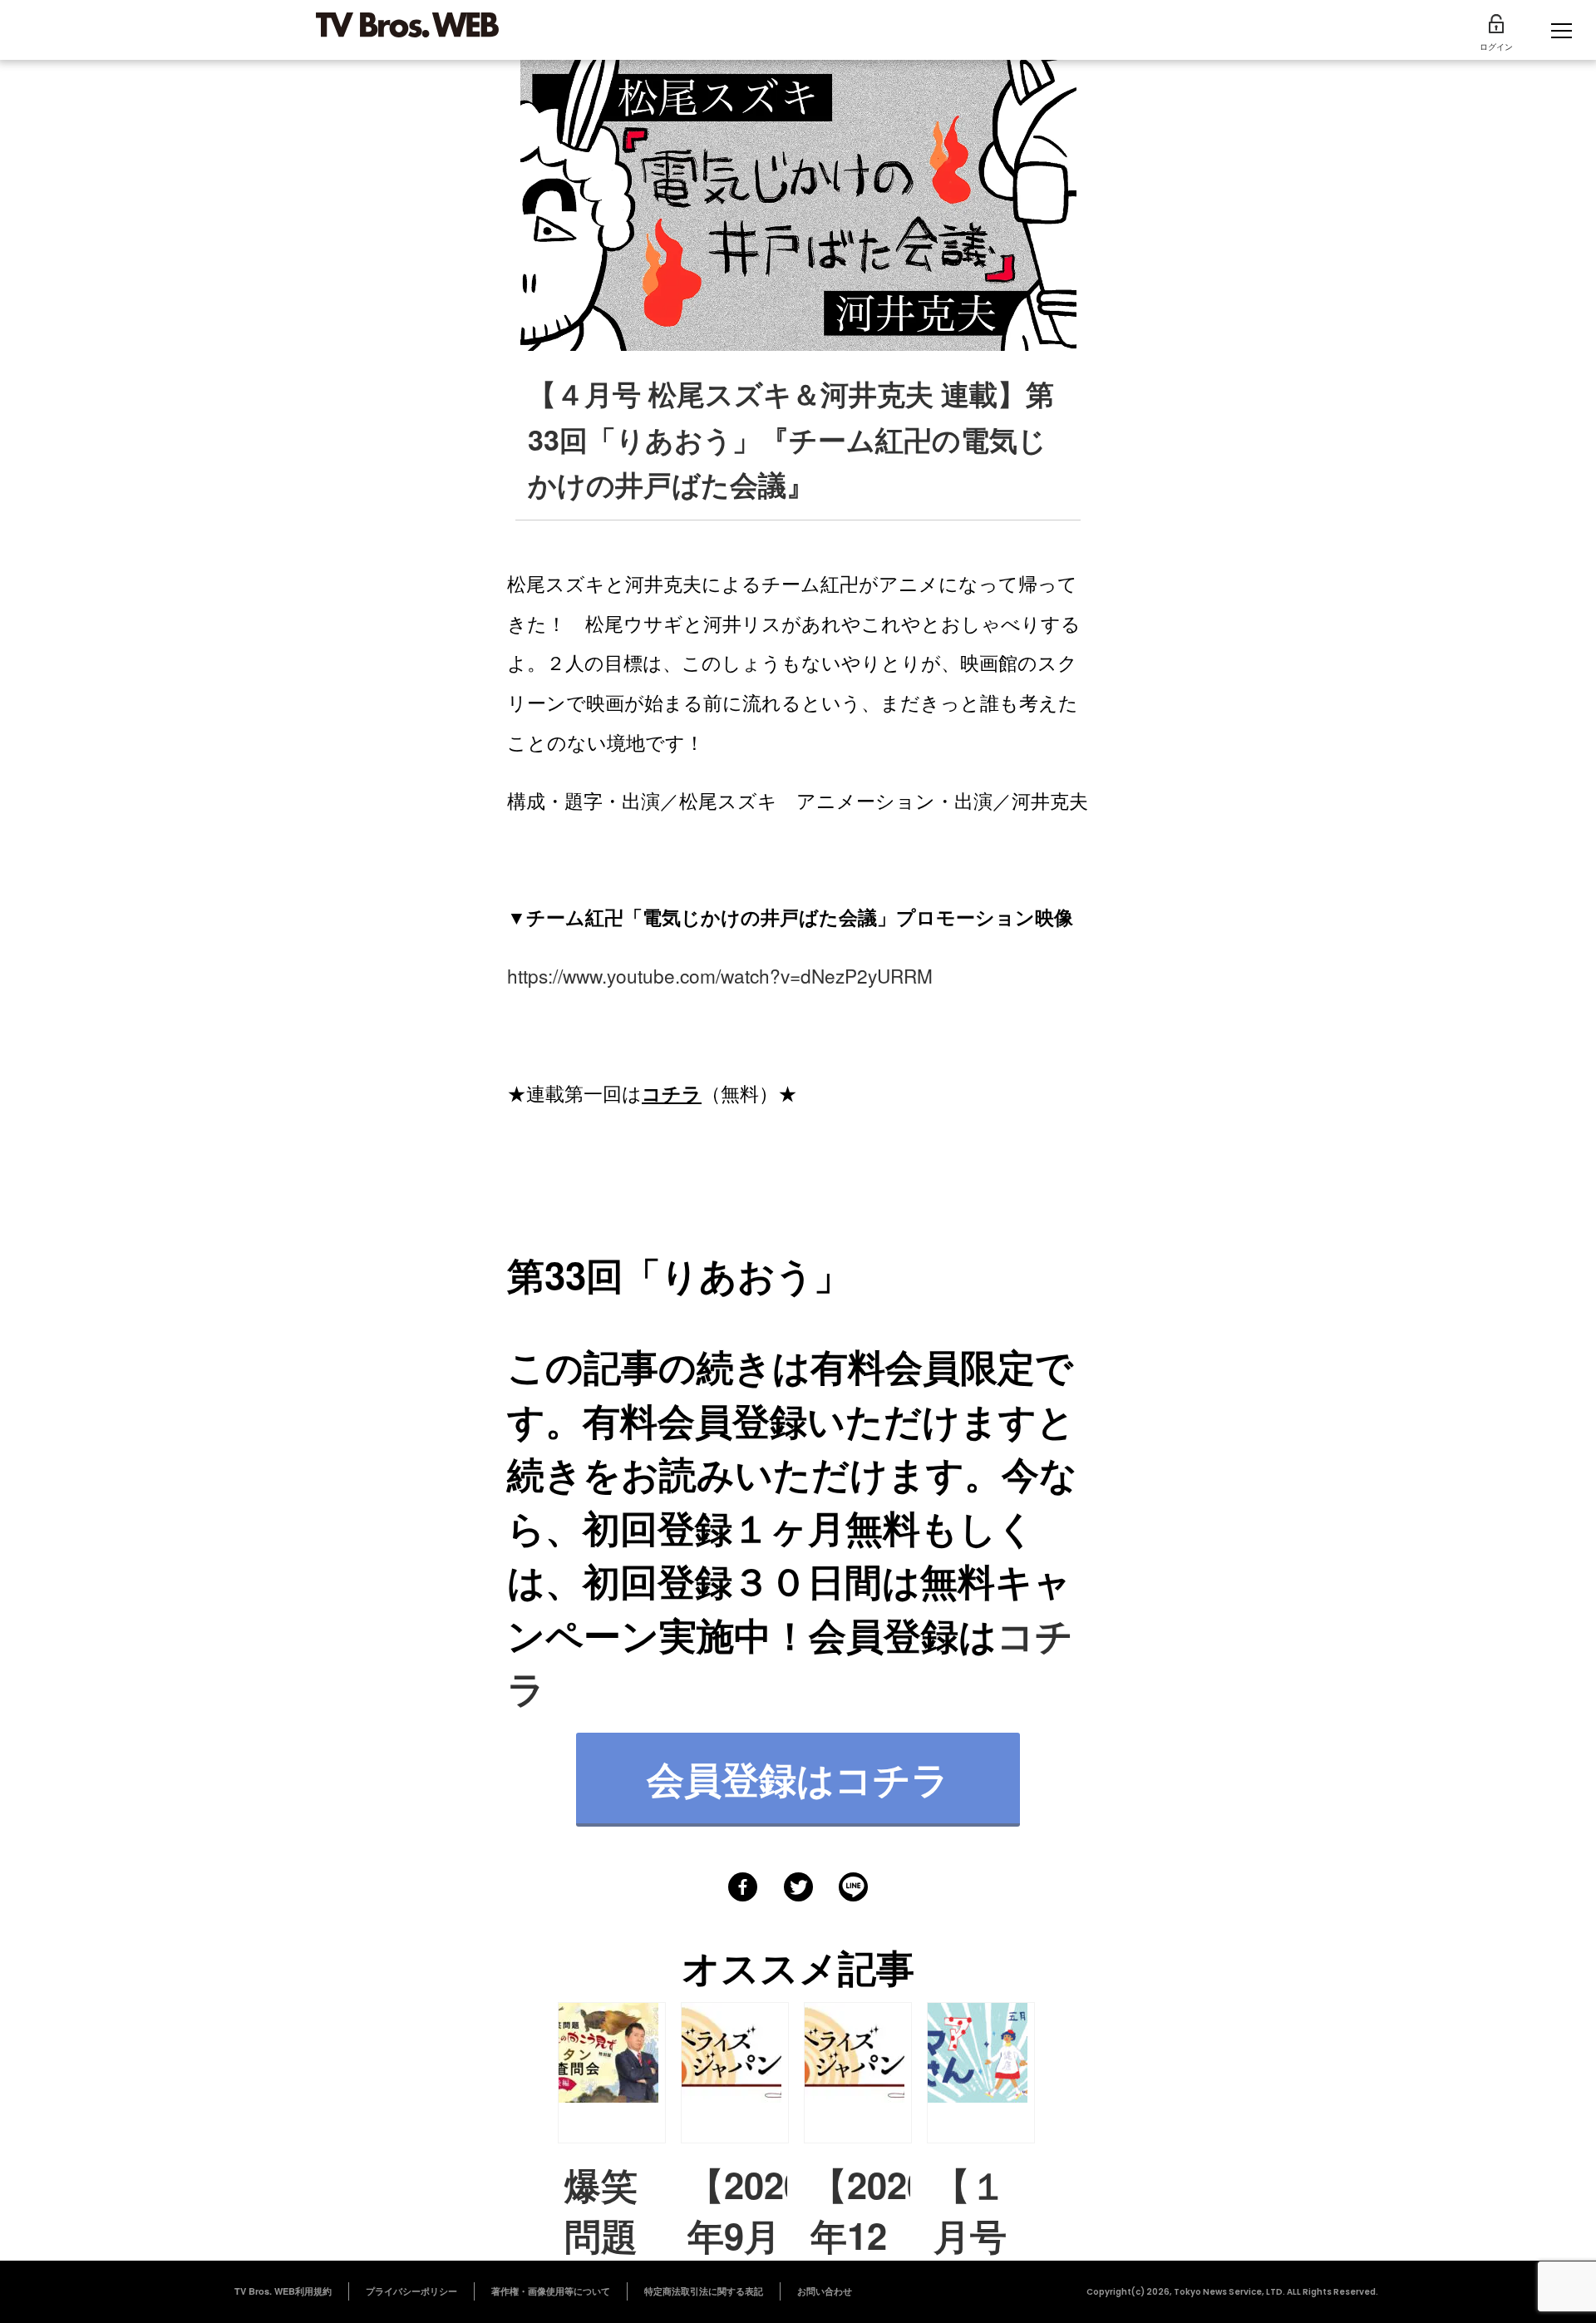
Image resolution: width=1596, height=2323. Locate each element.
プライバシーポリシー (411, 2291)
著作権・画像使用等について (551, 2291)
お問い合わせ (825, 2291)
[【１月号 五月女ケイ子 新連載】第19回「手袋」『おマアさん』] (981, 2073)
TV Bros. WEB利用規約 (283, 2291)
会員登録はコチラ (798, 1778)
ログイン (1496, 47)
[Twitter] (798, 1887)
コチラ (672, 1093)
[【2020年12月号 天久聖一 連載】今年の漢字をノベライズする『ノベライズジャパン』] (858, 2073)
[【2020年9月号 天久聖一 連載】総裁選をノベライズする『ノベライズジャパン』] (735, 2073)
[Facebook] (743, 1887)
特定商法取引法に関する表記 (704, 2291)
